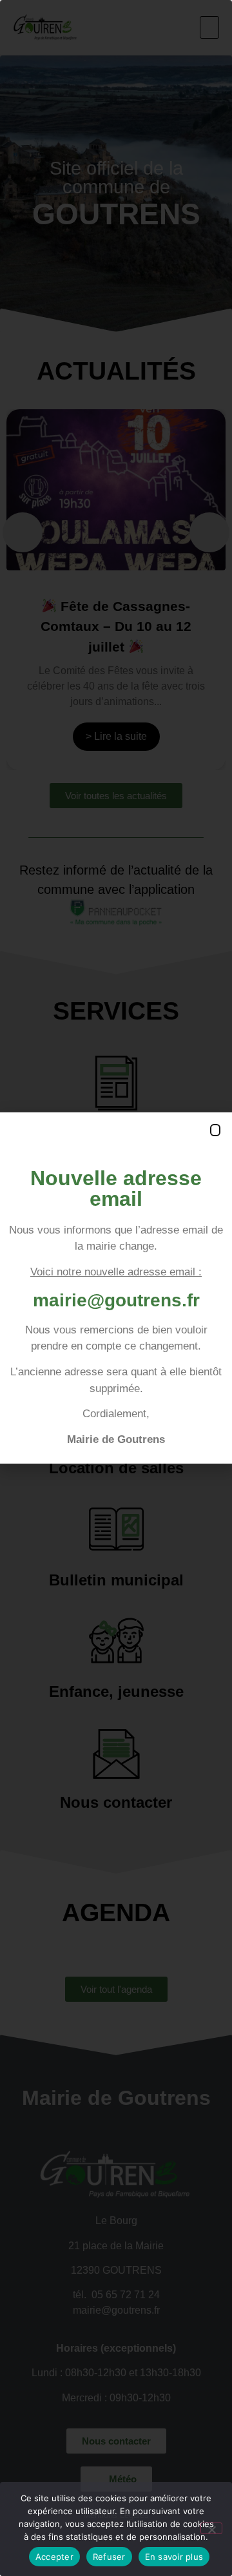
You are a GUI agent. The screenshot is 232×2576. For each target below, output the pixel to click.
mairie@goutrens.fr (116, 1300)
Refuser (109, 2557)
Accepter (54, 2557)
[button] (215, 1130)
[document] (116, 1288)
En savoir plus (174, 2557)
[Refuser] (211, 2528)
